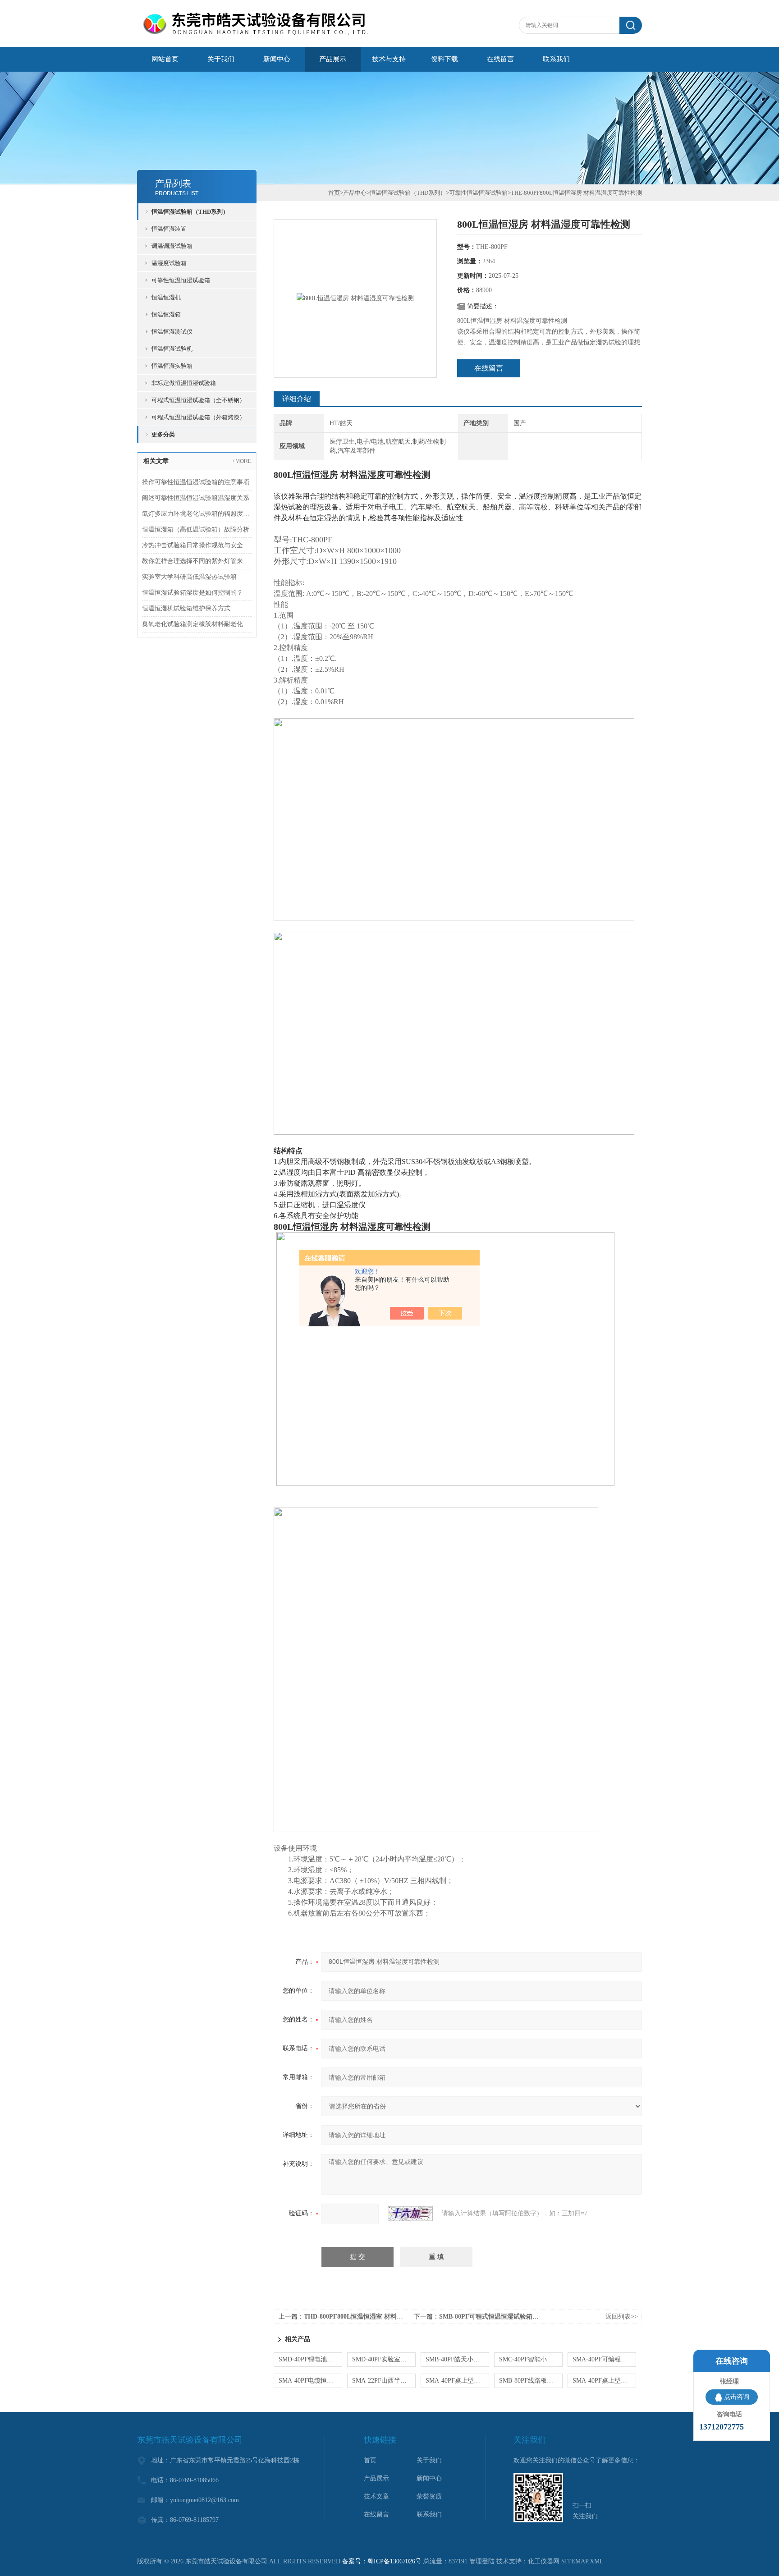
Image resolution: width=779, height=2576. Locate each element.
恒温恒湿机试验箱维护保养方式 (186, 608)
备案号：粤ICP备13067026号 (382, 2561)
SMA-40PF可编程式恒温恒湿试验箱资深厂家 (604, 2359)
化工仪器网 (544, 2561)
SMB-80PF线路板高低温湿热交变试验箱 (531, 2381)
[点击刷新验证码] (410, 2214)
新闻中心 (277, 59)
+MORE (242, 461)
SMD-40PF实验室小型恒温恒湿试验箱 (384, 2359)
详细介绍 (297, 399)
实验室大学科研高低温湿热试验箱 (189, 577)
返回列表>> (622, 2317)
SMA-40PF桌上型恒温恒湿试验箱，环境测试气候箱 (457, 2381)
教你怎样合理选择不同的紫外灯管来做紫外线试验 (197, 561)
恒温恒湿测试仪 (172, 332)
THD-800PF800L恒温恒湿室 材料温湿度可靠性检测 (376, 2317)
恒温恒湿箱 (166, 314)
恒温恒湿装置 (169, 229)
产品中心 (355, 193)
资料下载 (444, 59)
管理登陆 (482, 2561)
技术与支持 (389, 59)
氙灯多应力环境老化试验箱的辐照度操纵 (197, 514)
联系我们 (556, 59)
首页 (334, 193)
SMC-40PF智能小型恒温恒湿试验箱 (531, 2359)
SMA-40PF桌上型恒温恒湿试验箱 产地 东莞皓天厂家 (604, 2381)
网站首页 (165, 59)
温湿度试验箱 (169, 263)
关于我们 (221, 59)
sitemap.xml (582, 2561)
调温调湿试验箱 (172, 246)
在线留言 (500, 59)
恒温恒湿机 (166, 297)
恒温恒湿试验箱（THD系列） (190, 212)
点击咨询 (737, 2397)
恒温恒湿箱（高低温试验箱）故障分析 (196, 529)
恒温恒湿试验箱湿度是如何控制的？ (192, 593)
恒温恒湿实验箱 (172, 366)
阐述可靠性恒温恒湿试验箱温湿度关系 (196, 498)
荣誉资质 (429, 2496)
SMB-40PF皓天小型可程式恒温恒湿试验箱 (457, 2359)
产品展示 (333, 59)
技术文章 (376, 2496)
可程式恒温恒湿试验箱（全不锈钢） (198, 400)
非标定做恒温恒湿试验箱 (184, 383)
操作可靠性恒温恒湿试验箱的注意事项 (196, 482)
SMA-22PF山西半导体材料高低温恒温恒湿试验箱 (384, 2381)
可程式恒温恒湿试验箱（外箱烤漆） (198, 417)
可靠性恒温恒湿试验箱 (181, 280)
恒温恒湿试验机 (172, 349)
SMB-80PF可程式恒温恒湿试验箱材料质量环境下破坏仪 (517, 2317)
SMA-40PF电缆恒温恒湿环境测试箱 (310, 2381)
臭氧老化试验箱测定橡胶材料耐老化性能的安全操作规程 (197, 624)
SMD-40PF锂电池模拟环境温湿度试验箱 (310, 2359)
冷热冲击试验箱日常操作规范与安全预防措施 (197, 545)
